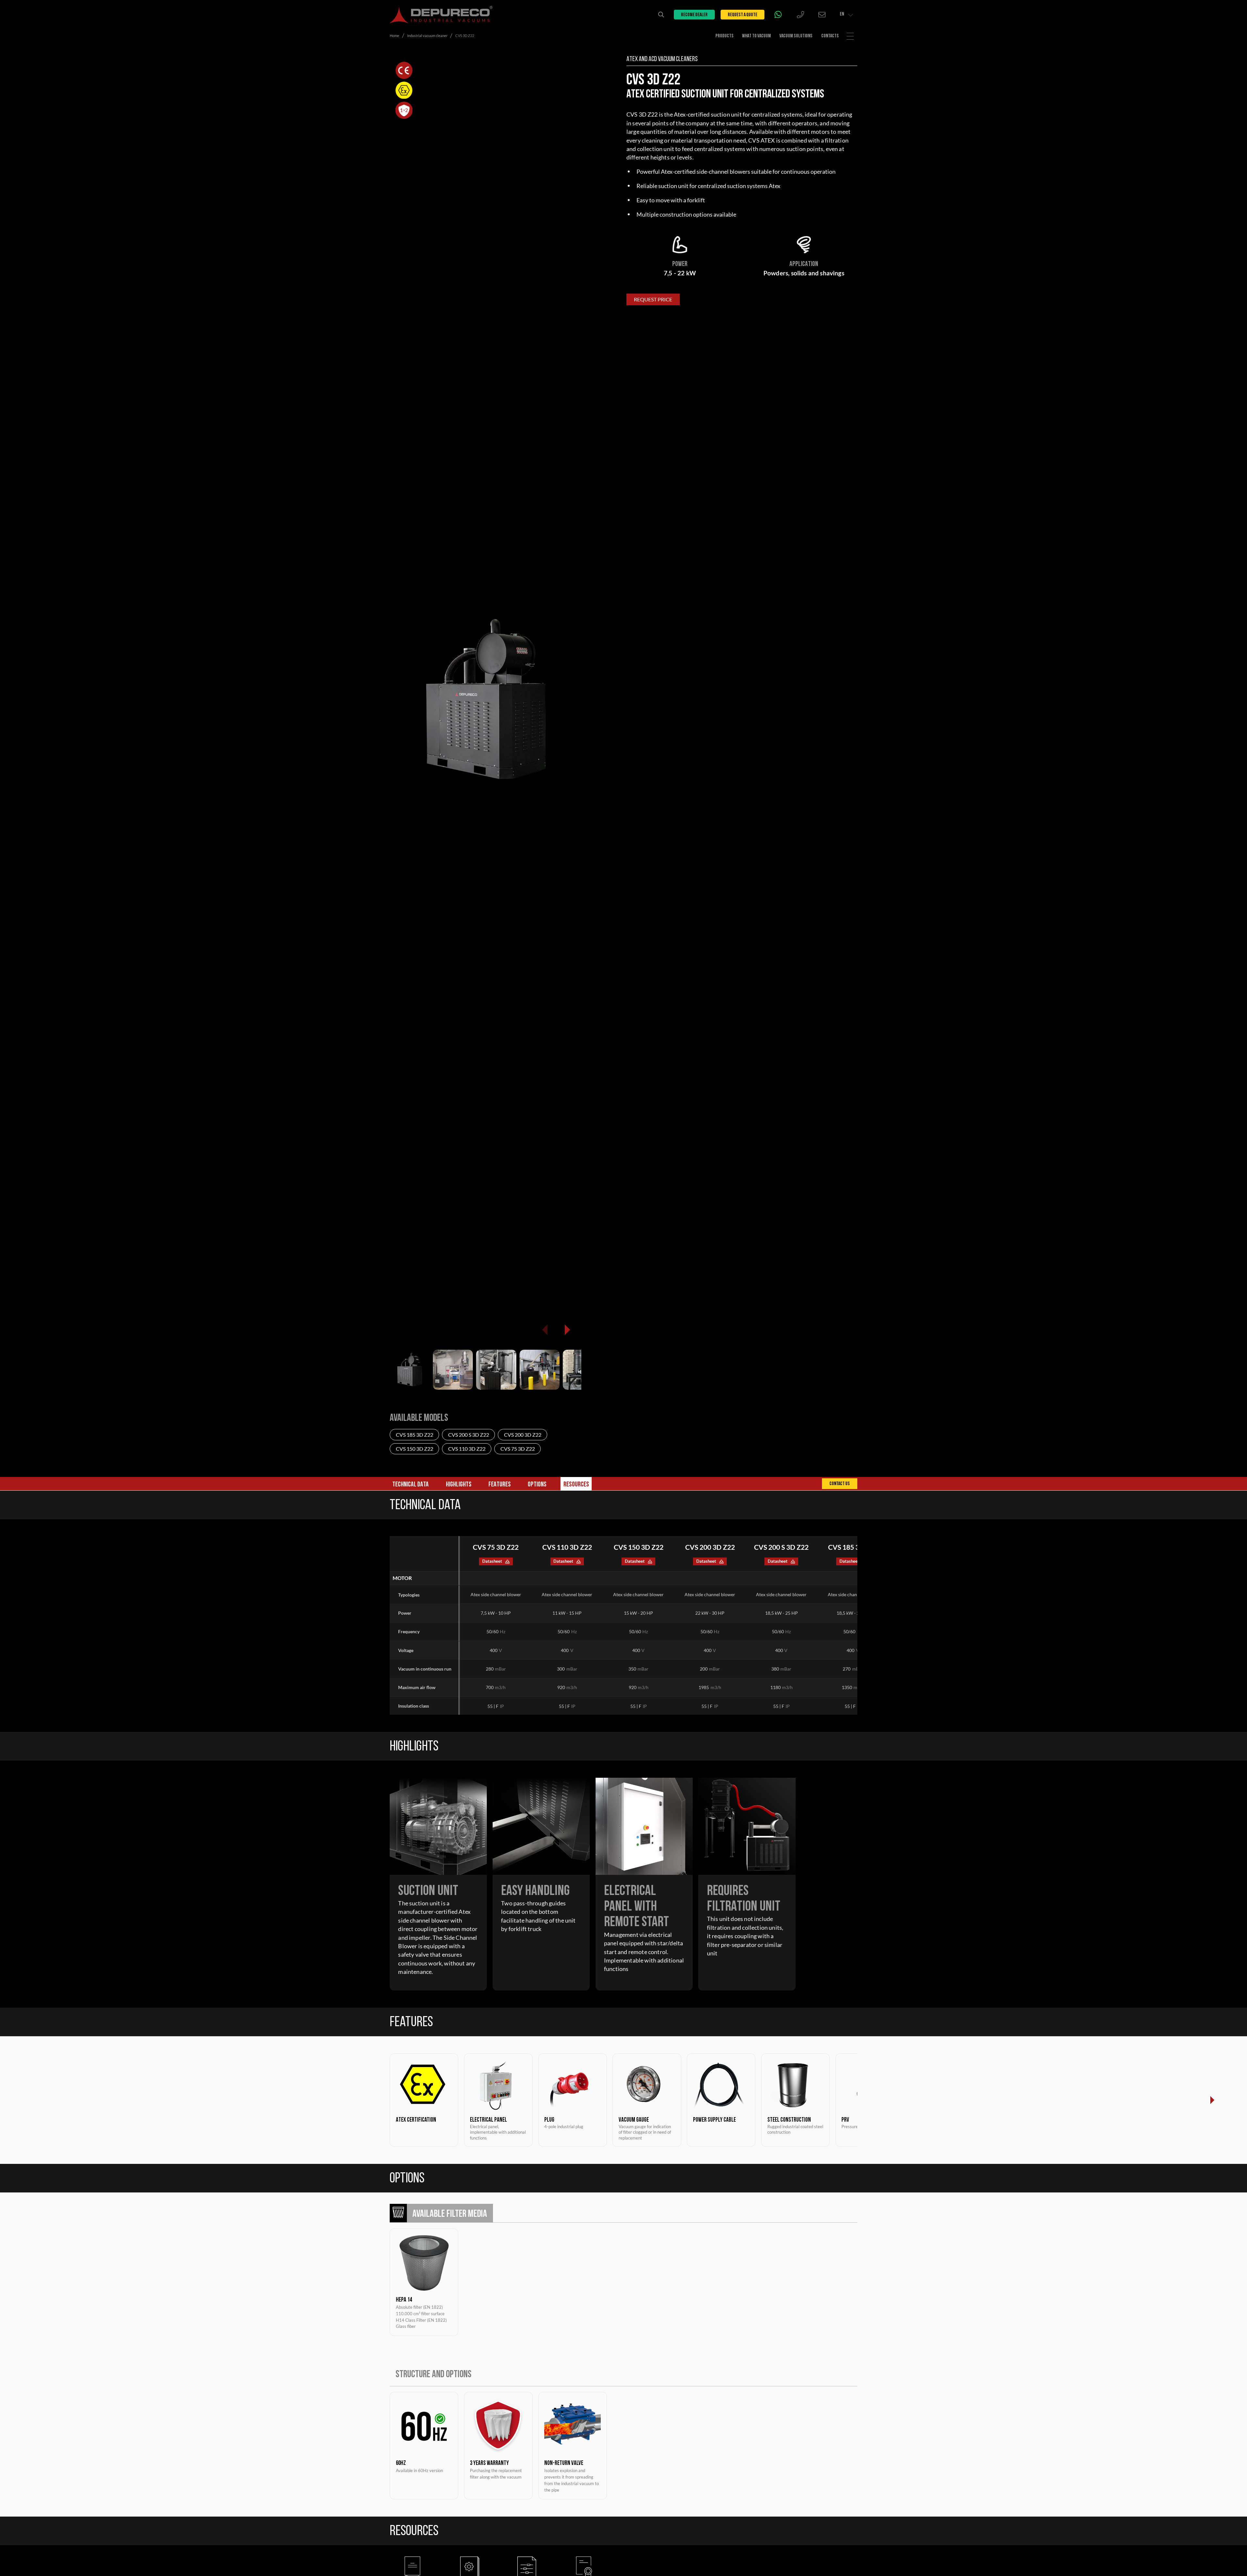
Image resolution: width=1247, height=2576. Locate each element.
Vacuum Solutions (796, 36)
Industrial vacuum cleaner (427, 36)
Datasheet (492, 1561)
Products (724, 36)
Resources (576, 1485)
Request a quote (743, 15)
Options (537, 1485)
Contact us (840, 1484)
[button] (567, 1330)
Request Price (653, 299)
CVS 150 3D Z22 (415, 1449)
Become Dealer (694, 15)
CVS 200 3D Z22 (523, 1435)
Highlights (459, 1485)
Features (500, 1485)
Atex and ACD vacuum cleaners (662, 59)
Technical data (410, 1485)
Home (394, 36)
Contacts (830, 36)
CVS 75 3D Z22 (518, 1449)
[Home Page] (441, 15)
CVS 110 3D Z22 (467, 1449)
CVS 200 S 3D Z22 (469, 1435)
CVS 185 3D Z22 (415, 1435)
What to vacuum (756, 36)
